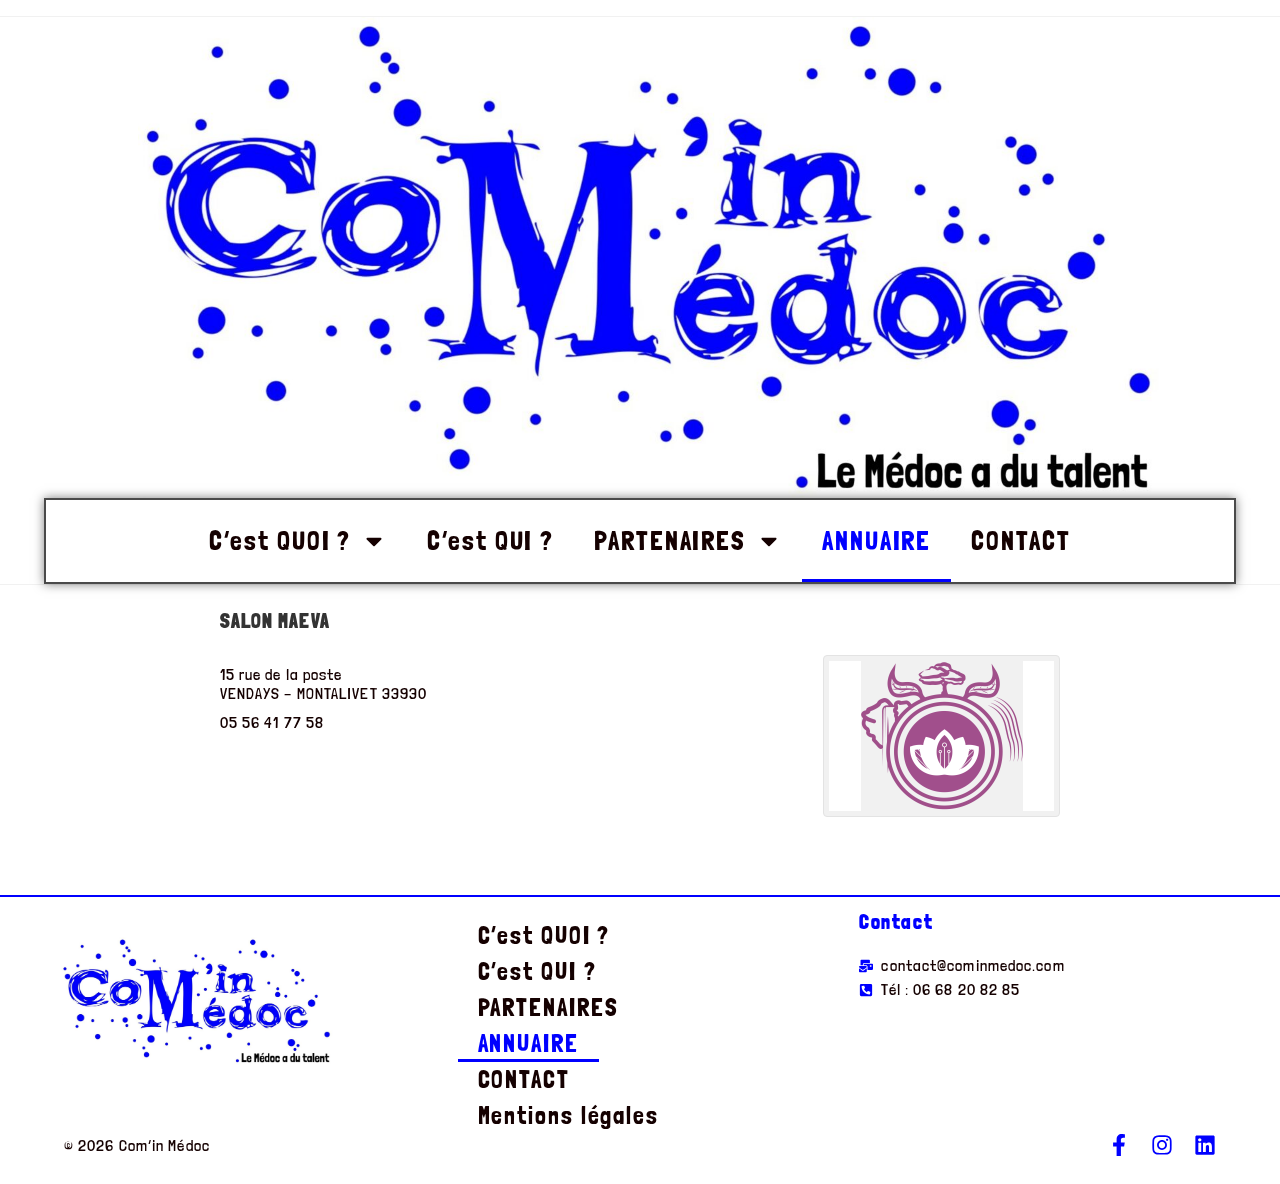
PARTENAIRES (670, 540)
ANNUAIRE (876, 540)
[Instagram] (1162, 1145)
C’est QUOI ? (280, 540)
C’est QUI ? (490, 540)
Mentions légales (568, 1115)
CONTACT (1020, 540)
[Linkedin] (1205, 1145)
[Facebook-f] (1119, 1145)
